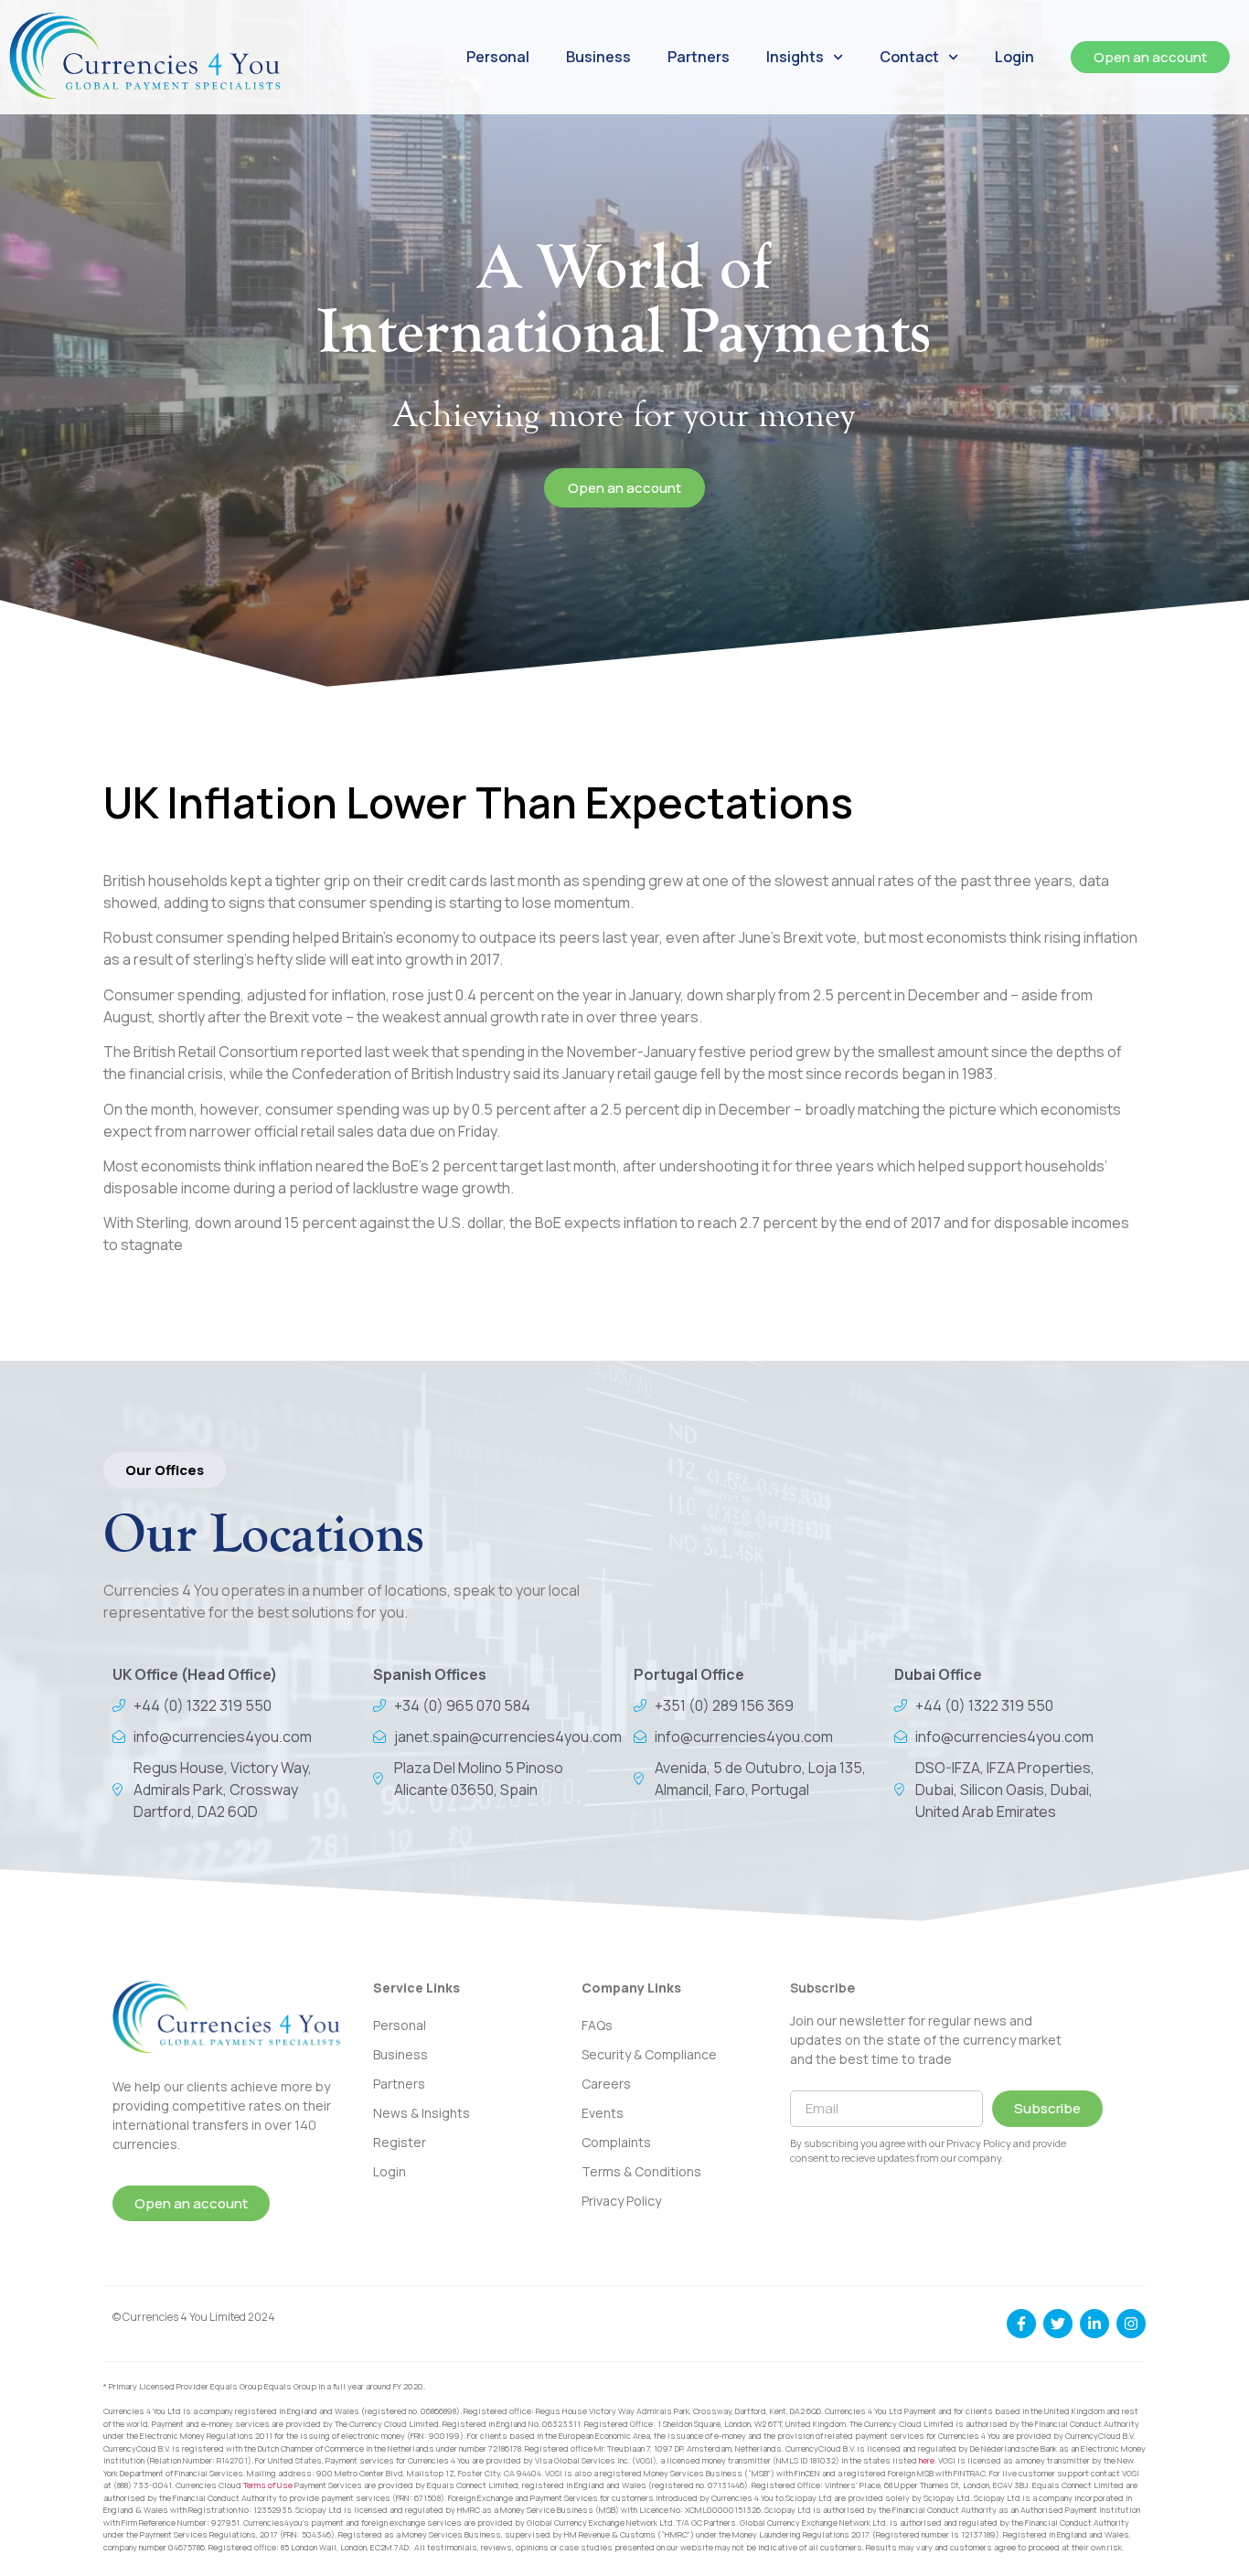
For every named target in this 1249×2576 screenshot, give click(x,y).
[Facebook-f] (1021, 2324)
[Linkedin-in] (1094, 2324)
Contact (909, 57)
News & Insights (422, 2113)
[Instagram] (1131, 2324)
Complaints (616, 2142)
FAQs (597, 2025)
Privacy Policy (621, 2201)
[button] (165, 1470)
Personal (498, 57)
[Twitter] (1058, 2324)
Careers (606, 2084)
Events (603, 2113)
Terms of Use (268, 2485)
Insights (795, 57)
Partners (699, 57)
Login (1014, 57)
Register (400, 2142)
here (927, 2460)
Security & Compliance (649, 2054)
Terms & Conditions (641, 2171)
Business (598, 57)
